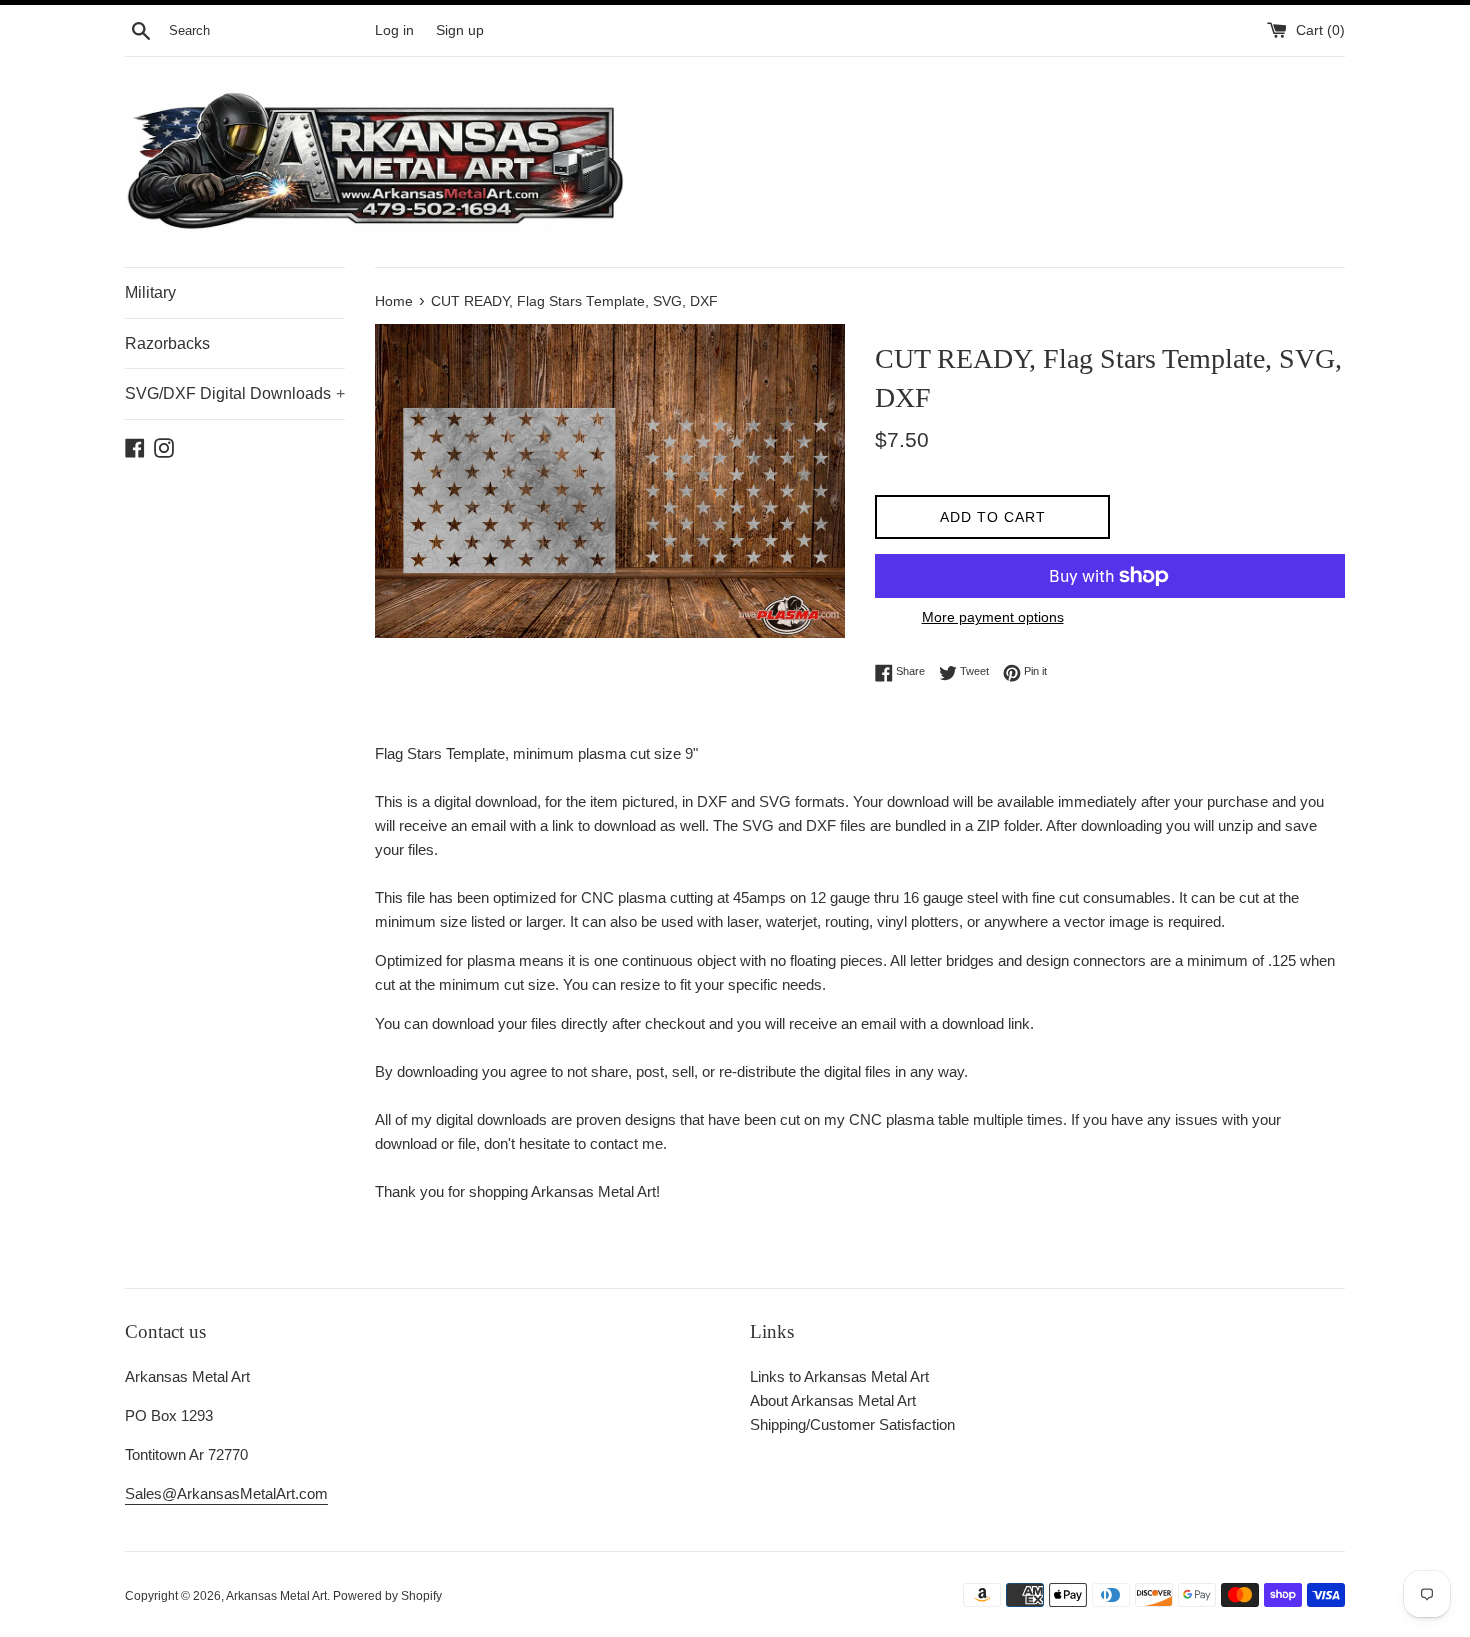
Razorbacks (167, 343)
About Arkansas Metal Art (833, 1400)
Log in (394, 30)
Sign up (460, 30)
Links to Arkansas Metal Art (839, 1376)
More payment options (993, 617)
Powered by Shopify (387, 1596)
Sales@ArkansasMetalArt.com (226, 1493)
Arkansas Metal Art (276, 1596)
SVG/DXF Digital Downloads (235, 393)
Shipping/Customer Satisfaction (852, 1424)
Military (150, 292)
